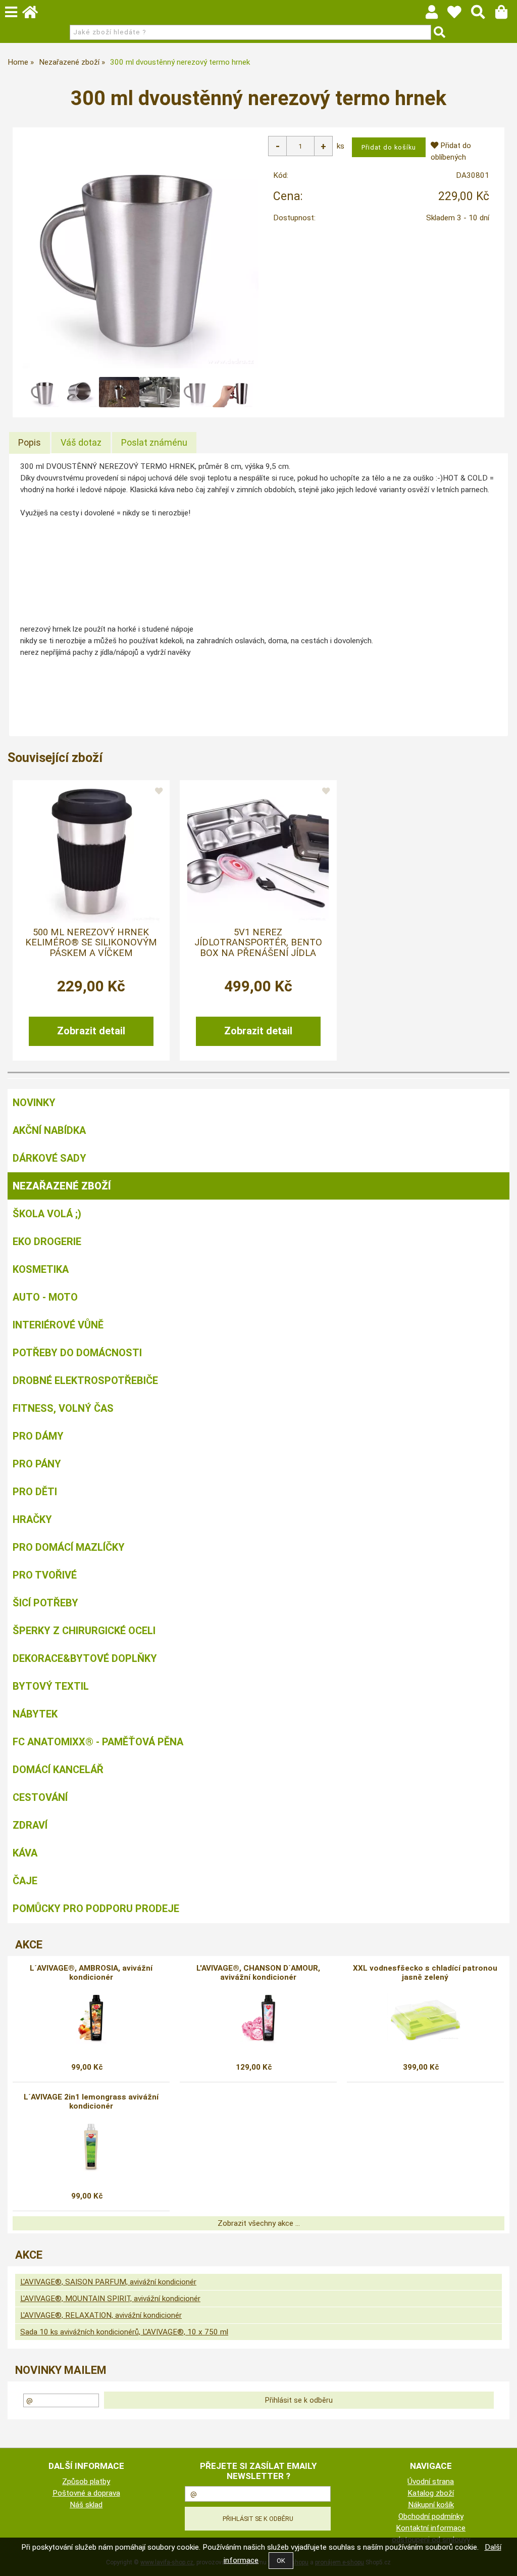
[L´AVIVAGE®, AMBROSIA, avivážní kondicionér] (91, 2019)
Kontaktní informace (431, 2528)
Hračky (32, 1519)
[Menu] (11, 12)
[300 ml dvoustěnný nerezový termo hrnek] (141, 250)
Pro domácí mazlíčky (69, 1547)
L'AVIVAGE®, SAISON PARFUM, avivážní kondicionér (108, 2282)
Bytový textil (51, 1686)
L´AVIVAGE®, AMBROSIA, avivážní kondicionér (91, 1973)
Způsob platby (86, 2482)
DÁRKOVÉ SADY (49, 1158)
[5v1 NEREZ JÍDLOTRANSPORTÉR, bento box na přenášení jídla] (258, 852)
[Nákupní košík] (506, 15)
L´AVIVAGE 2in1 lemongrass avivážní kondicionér (91, 2102)
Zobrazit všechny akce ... (259, 2223)
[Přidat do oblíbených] (159, 791)
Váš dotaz (81, 442)
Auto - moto (45, 1297)
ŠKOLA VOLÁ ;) (47, 1214)
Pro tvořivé (45, 1575)
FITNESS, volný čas (63, 1408)
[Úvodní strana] (35, 15)
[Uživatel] (459, 15)
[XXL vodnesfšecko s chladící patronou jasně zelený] (425, 2019)
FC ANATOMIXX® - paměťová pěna (98, 1742)
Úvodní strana (431, 2482)
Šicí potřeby (45, 1603)
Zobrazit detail (91, 1031)
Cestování (40, 1797)
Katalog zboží (431, 2493)
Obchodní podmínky (431, 2516)
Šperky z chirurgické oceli (84, 1631)
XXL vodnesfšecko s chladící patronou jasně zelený (425, 1973)
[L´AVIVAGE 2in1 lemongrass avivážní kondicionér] (91, 2148)
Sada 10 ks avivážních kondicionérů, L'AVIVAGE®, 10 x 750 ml (124, 2332)
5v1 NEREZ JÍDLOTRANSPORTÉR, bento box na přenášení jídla (258, 943)
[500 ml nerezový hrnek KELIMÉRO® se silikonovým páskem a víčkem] (91, 852)
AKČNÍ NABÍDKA (49, 1130)
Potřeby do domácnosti (77, 1353)
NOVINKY (34, 1103)
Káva (25, 1853)
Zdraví (30, 1825)
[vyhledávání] (483, 15)
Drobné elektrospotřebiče (85, 1380)
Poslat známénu (154, 442)
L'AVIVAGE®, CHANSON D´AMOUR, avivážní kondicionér (258, 1973)
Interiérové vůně (58, 1325)
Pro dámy (38, 1436)
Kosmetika (41, 1269)
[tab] (30, 443)
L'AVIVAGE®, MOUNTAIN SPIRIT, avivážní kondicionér (110, 2299)
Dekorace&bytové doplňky (85, 1658)
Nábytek (35, 1714)
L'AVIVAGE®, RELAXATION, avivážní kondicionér (101, 2315)
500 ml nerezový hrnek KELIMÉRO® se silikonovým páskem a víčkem (91, 943)
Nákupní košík (431, 2505)
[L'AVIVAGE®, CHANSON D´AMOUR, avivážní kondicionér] (258, 2019)
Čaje (25, 1881)
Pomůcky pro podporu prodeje (96, 1909)
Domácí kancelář (58, 1770)
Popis (30, 442)
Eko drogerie (47, 1242)
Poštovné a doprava (86, 2493)
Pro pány (37, 1464)
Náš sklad (86, 2505)
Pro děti (35, 1492)
